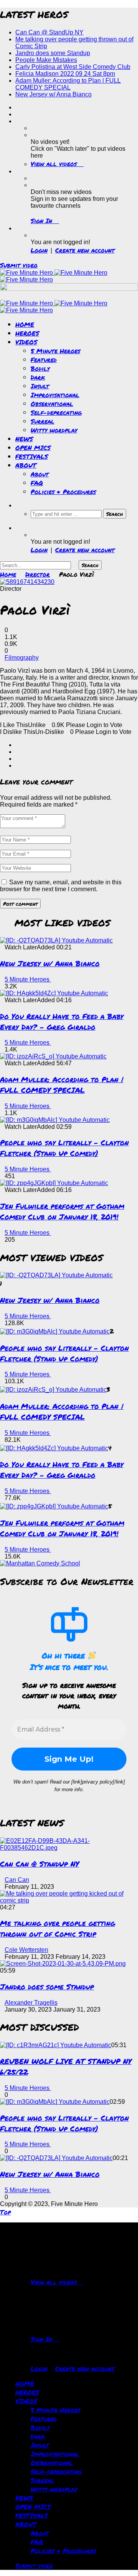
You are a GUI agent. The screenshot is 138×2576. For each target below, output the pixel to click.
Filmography (22, 658)
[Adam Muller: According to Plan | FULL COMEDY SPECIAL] (53, 1056)
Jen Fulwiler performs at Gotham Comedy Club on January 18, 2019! (62, 1211)
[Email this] (18, 765)
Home (8, 574)
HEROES (27, 333)
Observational (52, 404)
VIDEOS (26, 342)
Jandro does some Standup (53, 53)
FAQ (37, 483)
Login (39, 250)
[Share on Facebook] (18, 745)
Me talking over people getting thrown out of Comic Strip (58, 1928)
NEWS (24, 439)
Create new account (85, 250)
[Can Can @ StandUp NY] (69, 1848)
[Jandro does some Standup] (63, 1964)
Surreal (43, 421)
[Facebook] (18, 107)
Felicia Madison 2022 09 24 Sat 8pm (65, 74)
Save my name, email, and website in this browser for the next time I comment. (61, 886)
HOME (25, 324)
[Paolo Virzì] (27, 582)
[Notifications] (18, 171)
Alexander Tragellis (31, 2003)
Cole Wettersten (26, 1950)
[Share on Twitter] (18, 752)
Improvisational (55, 395)
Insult (40, 386)
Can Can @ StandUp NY (49, 32)
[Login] (18, 228)
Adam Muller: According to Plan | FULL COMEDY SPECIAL (68, 84)
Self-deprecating (56, 412)
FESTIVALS (32, 456)
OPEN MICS (33, 448)
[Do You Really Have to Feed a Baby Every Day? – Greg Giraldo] (54, 993)
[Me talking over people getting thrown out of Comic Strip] (69, 1900)
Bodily (40, 368)
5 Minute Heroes (55, 351)
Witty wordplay (54, 430)
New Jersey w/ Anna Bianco (53, 94)
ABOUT (26, 465)
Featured (44, 359)
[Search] (18, 505)
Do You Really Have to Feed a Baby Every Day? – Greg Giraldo (62, 1021)
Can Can (17, 1880)
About (40, 474)
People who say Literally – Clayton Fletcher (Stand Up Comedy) (64, 1148)
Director (38, 574)
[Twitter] (18, 114)
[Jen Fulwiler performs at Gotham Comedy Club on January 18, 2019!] (54, 1183)
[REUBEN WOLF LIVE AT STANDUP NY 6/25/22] (56, 2045)
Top (5, 2212)
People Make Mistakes (46, 60)
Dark (38, 377)
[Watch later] (18, 121)
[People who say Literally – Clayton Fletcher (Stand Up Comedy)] (55, 1120)
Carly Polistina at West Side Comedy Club (73, 67)
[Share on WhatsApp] (18, 759)
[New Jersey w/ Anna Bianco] (56, 940)
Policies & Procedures (63, 492)
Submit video (19, 265)
